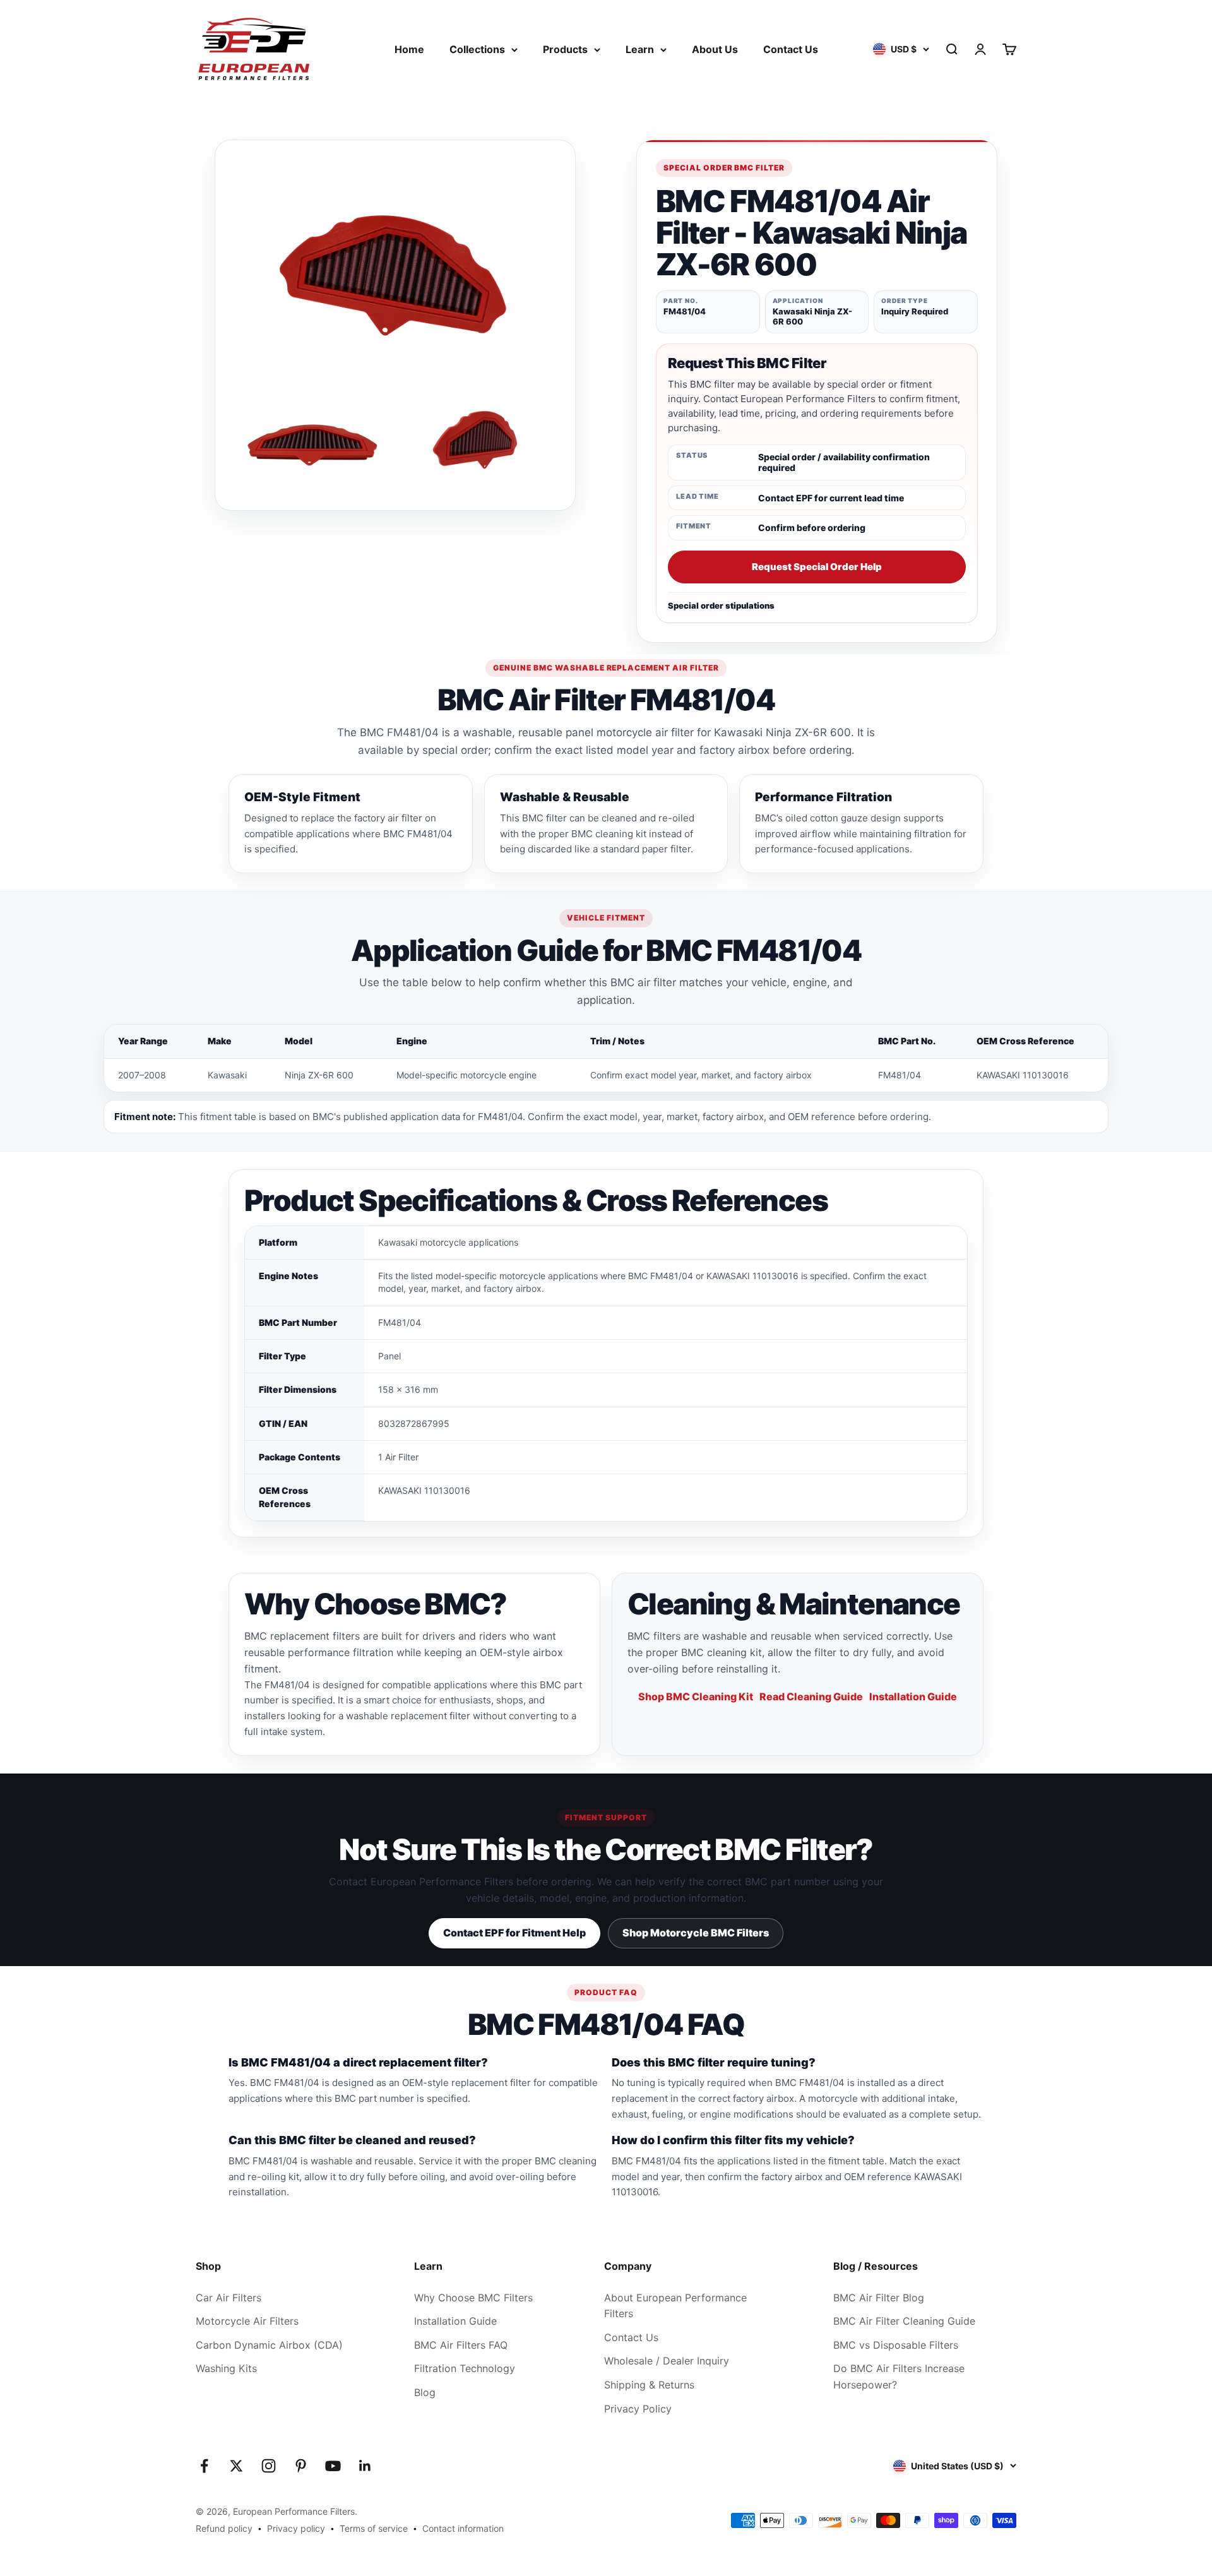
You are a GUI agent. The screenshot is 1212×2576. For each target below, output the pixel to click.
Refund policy (224, 2528)
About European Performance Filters (675, 2306)
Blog (425, 2392)
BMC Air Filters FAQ (461, 2345)
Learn (640, 49)
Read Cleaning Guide (811, 1696)
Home (409, 49)
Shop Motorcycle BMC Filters (696, 1933)
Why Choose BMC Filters (473, 2298)
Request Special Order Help (817, 567)
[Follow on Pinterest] (301, 2466)
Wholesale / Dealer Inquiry (667, 2361)
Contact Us (791, 49)
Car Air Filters (229, 2298)
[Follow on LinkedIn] (365, 2466)
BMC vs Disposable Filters (896, 2345)
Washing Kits (226, 2368)
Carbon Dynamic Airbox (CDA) (269, 2345)
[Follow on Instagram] (269, 2466)
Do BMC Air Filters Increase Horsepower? (899, 2376)
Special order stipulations (721, 605)
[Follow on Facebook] (204, 2466)
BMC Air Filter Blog (879, 2298)
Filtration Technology (465, 2368)
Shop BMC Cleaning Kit (696, 1696)
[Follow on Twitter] (236, 2466)
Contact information (463, 2528)
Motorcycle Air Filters (247, 2321)
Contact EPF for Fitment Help (514, 1933)
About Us (715, 49)
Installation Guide (913, 1696)
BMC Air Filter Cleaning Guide (904, 2321)
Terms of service (374, 2528)
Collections (477, 49)
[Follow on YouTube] (333, 2466)
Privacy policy (296, 2528)
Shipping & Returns (649, 2385)
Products (565, 49)
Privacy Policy (638, 2409)
